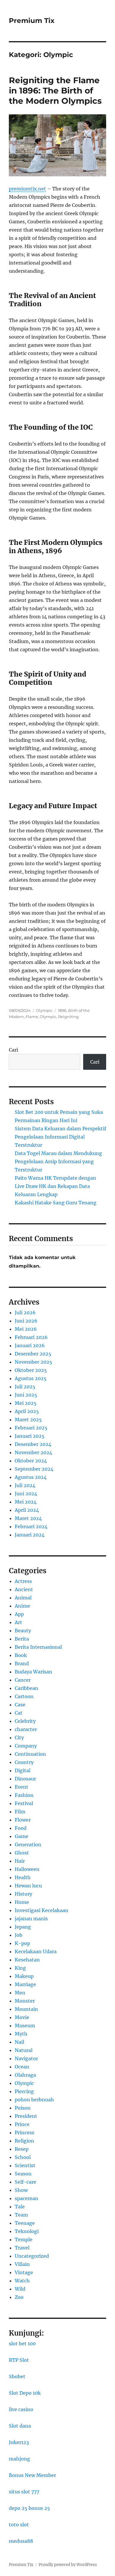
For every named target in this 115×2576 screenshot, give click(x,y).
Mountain (26, 2009)
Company (26, 1746)
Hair (20, 1861)
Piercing (24, 2091)
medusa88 (21, 2541)
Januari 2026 (30, 1345)
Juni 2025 (26, 1395)
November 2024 (33, 1452)
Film (20, 1812)
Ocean (22, 2067)
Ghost (22, 1853)
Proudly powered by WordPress (68, 2565)
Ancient (24, 1589)
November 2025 (33, 1362)
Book (21, 1655)
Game (22, 1836)
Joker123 (19, 2442)
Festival (24, 1803)
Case (20, 1705)
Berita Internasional (38, 1647)
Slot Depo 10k (25, 2393)
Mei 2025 (26, 1403)
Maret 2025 (28, 1420)
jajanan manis (31, 1919)
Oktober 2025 (31, 1370)
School (23, 2157)
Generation (28, 1844)
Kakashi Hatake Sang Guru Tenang (56, 1203)
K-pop (22, 1943)
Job (19, 1935)
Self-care (26, 2182)
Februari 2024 (31, 1526)
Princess (24, 2133)
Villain (22, 2264)
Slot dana (20, 2426)
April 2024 (27, 1510)
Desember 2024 (33, 1444)
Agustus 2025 (31, 1378)
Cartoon (24, 1696)
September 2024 (34, 1469)
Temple (24, 2239)
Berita (22, 1639)
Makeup (24, 1976)
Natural (24, 2050)
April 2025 (27, 1411)
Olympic (44, 1010)
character (26, 1729)
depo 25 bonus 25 (29, 2508)
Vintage (24, 2272)
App (19, 1614)
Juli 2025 (25, 1387)
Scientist (25, 2165)
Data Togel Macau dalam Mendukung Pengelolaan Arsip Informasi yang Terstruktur (58, 1161)
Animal (23, 1598)
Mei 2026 (26, 1329)
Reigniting (68, 1017)
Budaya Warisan (33, 1672)
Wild (20, 2289)
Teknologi (27, 2231)
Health (23, 1877)
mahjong (19, 2459)
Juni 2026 (26, 1321)
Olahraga (25, 2075)
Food (21, 1828)
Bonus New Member (32, 2475)
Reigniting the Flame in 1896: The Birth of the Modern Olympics (55, 91)
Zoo (19, 2297)
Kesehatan (27, 1960)
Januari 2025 (30, 1436)
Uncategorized (32, 2256)
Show (21, 2190)
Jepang (23, 1927)
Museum (25, 2026)
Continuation (30, 1754)
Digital (23, 1770)
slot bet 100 (22, 2344)
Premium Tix (32, 21)
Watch (22, 2281)
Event (22, 1787)
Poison (23, 2108)
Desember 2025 (33, 1354)
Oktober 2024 (31, 1461)
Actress (23, 1581)
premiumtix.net (27, 189)
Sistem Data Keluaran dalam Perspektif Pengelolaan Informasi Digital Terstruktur (60, 1137)
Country (24, 1762)
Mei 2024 (26, 1502)
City (19, 1738)
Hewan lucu (28, 1886)
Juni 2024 (26, 1494)
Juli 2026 (25, 1313)
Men (20, 1993)
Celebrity (25, 1721)
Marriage (25, 1984)
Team (21, 2215)
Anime (22, 1606)
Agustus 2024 (31, 1477)
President (26, 2116)
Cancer (23, 1680)
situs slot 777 (24, 2492)
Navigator (26, 2058)
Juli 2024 (25, 1485)
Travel (22, 2248)
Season (23, 2174)
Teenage (25, 2223)
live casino (21, 2409)
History (23, 1894)
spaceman (27, 2198)
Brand (22, 1663)
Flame (32, 1017)
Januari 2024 (30, 1535)
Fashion (24, 1795)
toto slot (19, 2525)
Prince (22, 2124)
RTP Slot (19, 2360)
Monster (25, 2001)
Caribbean (27, 1688)
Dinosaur (25, 1779)
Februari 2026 (31, 1337)
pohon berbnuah (34, 2100)
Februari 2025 (31, 1428)
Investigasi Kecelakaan (42, 1910)
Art (18, 1622)
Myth (21, 2034)
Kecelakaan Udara (36, 1951)
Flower (23, 1820)
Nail (19, 2042)
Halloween (27, 1869)
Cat (19, 1713)
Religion (24, 2141)
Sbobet (17, 2376)
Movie (22, 2017)
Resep (22, 2149)
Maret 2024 (28, 1518)
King (20, 1968)
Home (22, 1902)
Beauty (23, 1631)
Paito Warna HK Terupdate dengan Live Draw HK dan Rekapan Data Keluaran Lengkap (55, 1186)
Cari (13, 1050)
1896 (62, 1010)
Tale (20, 2207)
